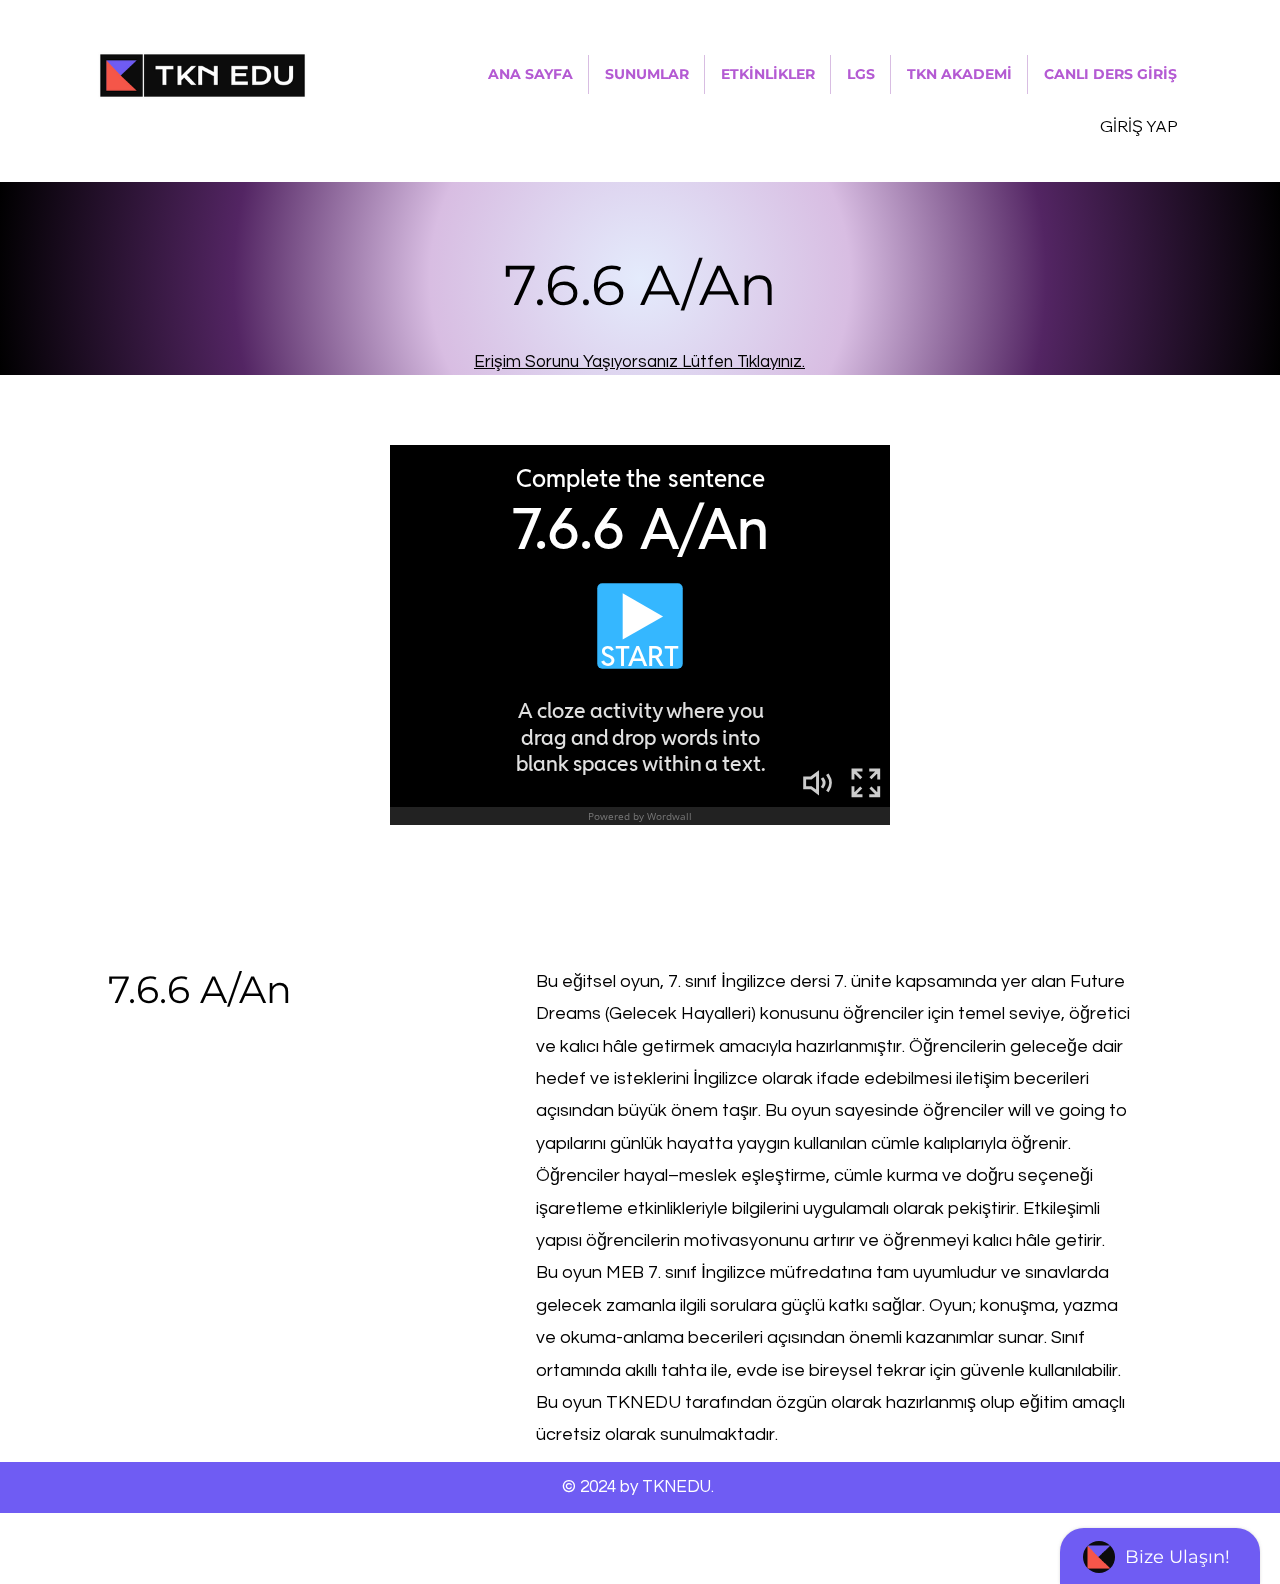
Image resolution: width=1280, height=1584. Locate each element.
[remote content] (640, 635)
